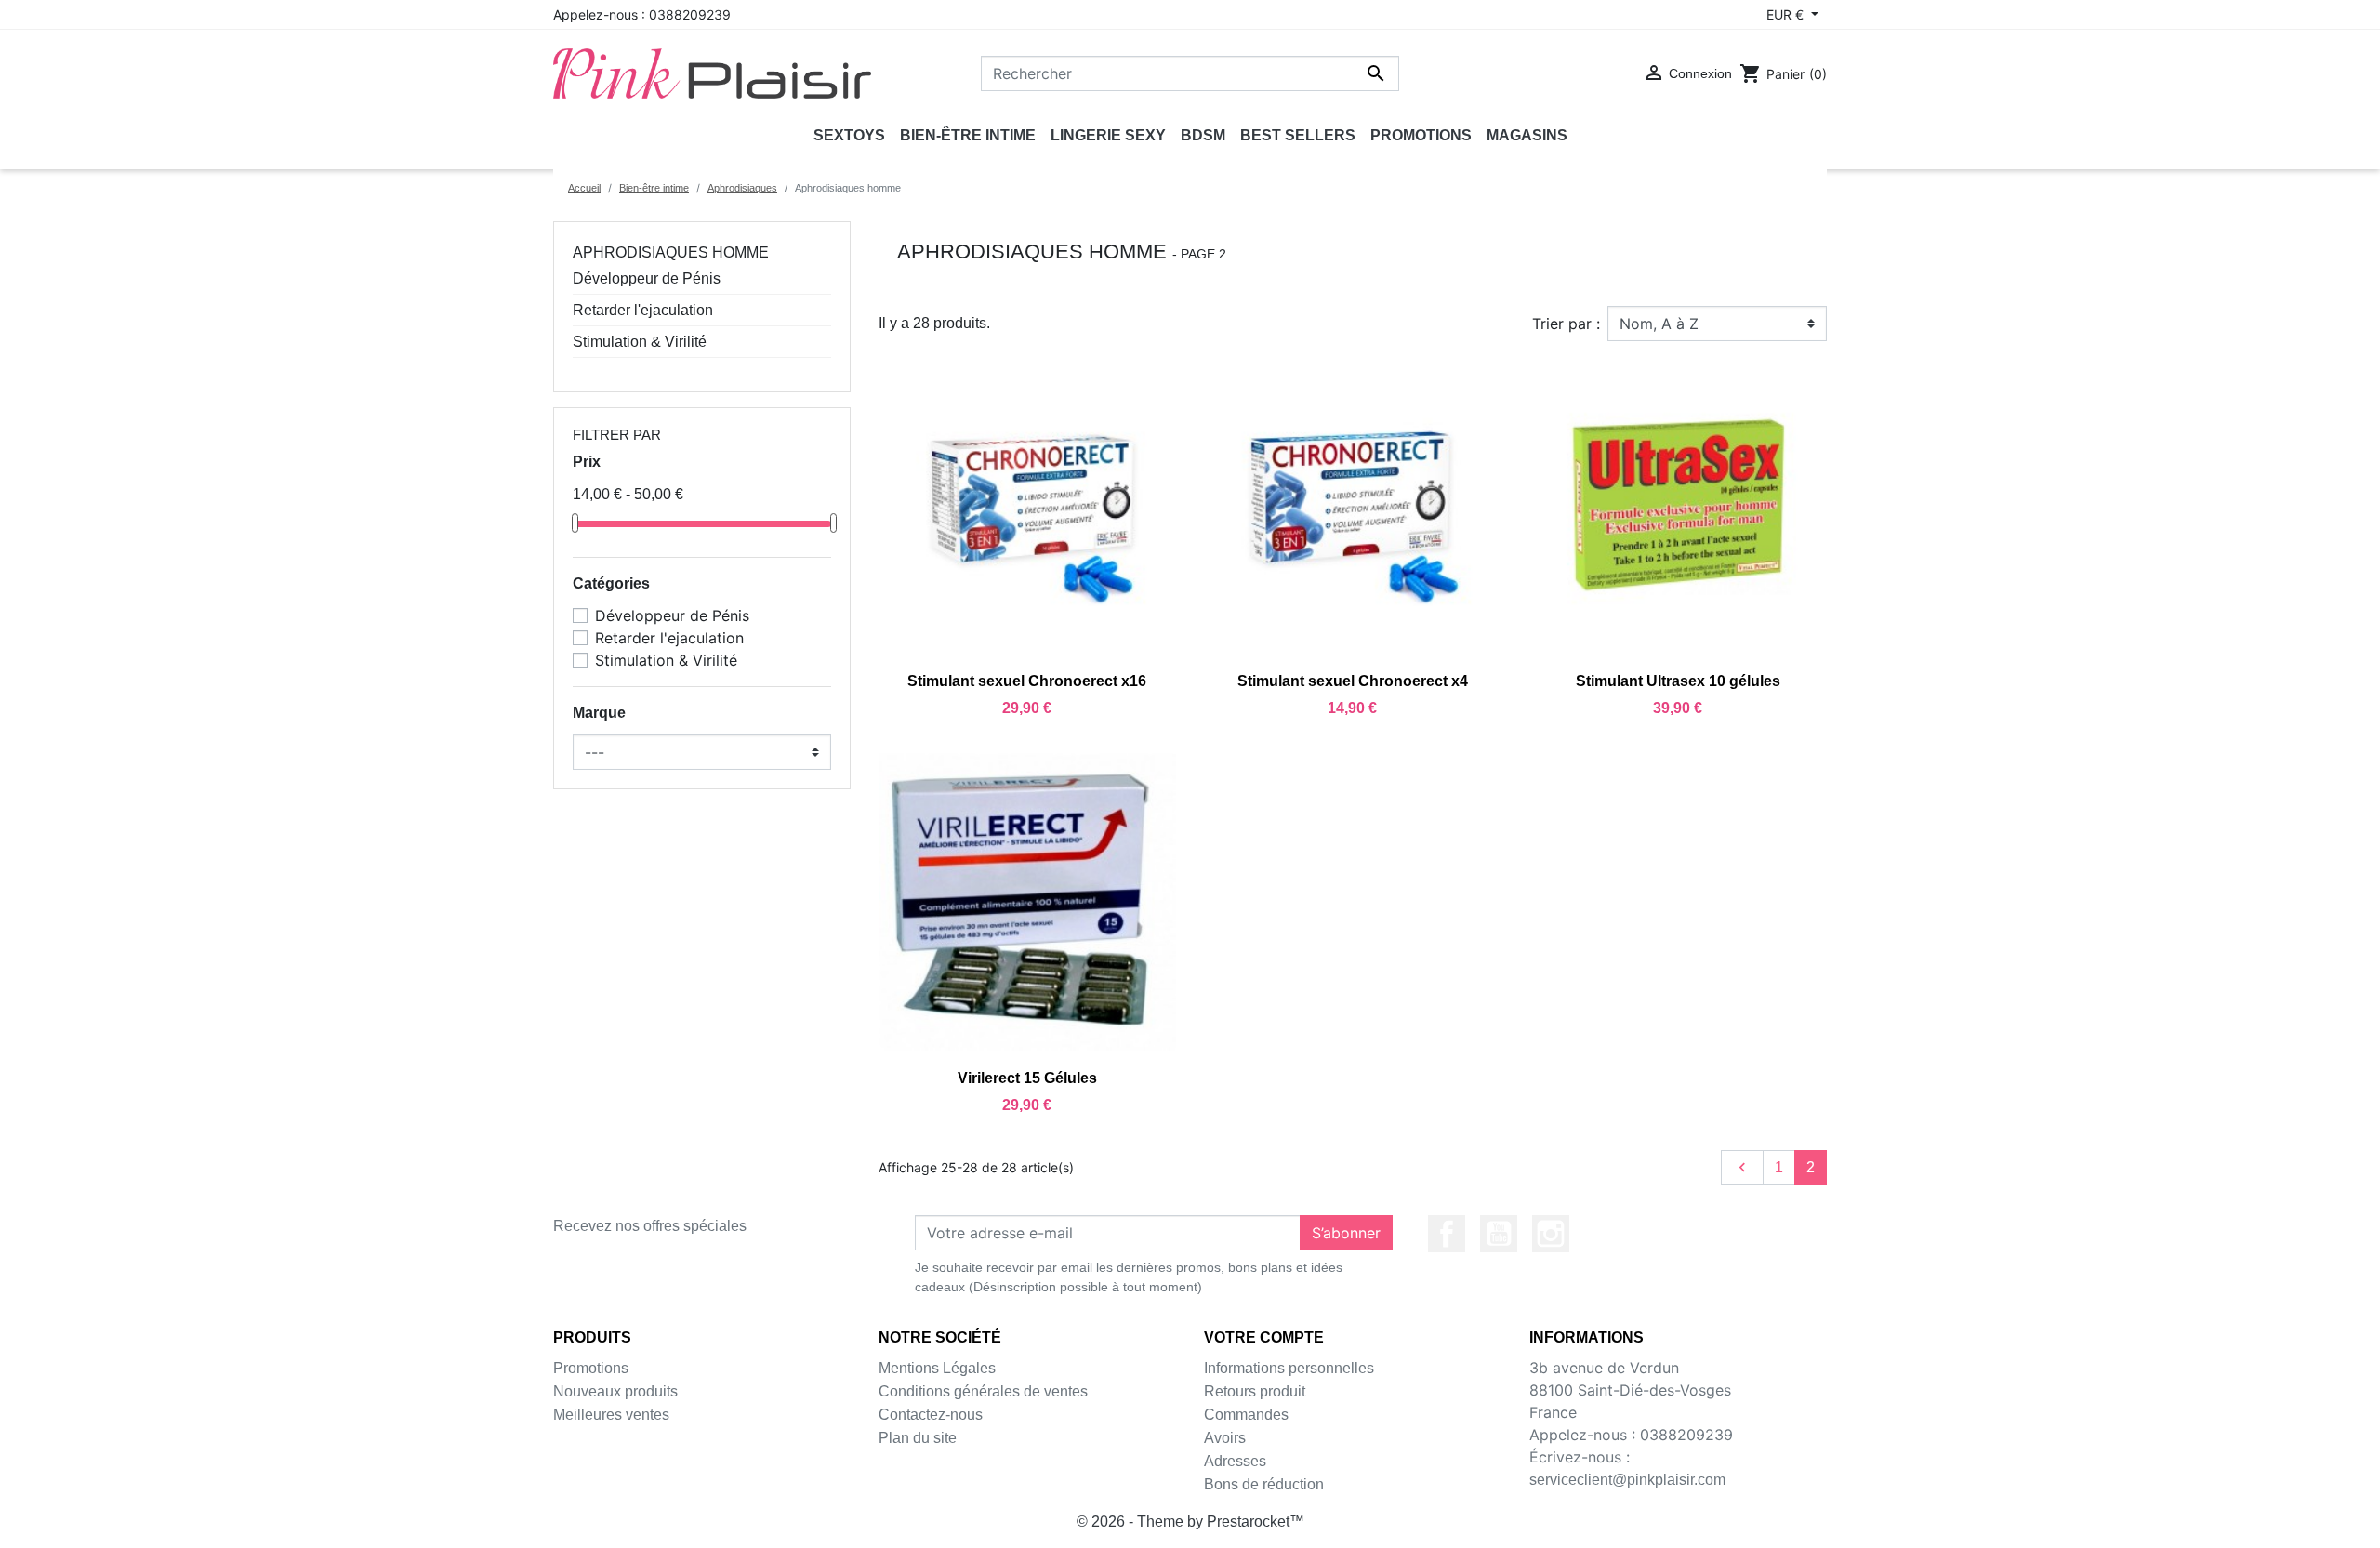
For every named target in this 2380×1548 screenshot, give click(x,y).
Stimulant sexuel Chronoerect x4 (1353, 681)
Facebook (1447, 1234)
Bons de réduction (1264, 1484)
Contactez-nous (931, 1415)
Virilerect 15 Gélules (1027, 1078)
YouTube (1499, 1234)
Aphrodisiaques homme (671, 252)
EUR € (1787, 14)
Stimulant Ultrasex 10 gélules (1678, 681)
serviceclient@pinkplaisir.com (1627, 1480)
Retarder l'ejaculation (643, 310)
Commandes (1246, 1415)
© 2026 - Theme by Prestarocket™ (1190, 1522)
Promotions (591, 1368)
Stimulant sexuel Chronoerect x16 (1027, 681)
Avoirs (1225, 1438)
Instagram (1551, 1234)
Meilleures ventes (611, 1415)
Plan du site (918, 1438)
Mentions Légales (937, 1368)
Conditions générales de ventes (983, 1391)
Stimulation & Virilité (640, 342)
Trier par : (1566, 324)
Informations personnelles (1289, 1368)
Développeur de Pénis (647, 278)
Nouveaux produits (615, 1391)
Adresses (1235, 1461)
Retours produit (1255, 1391)
